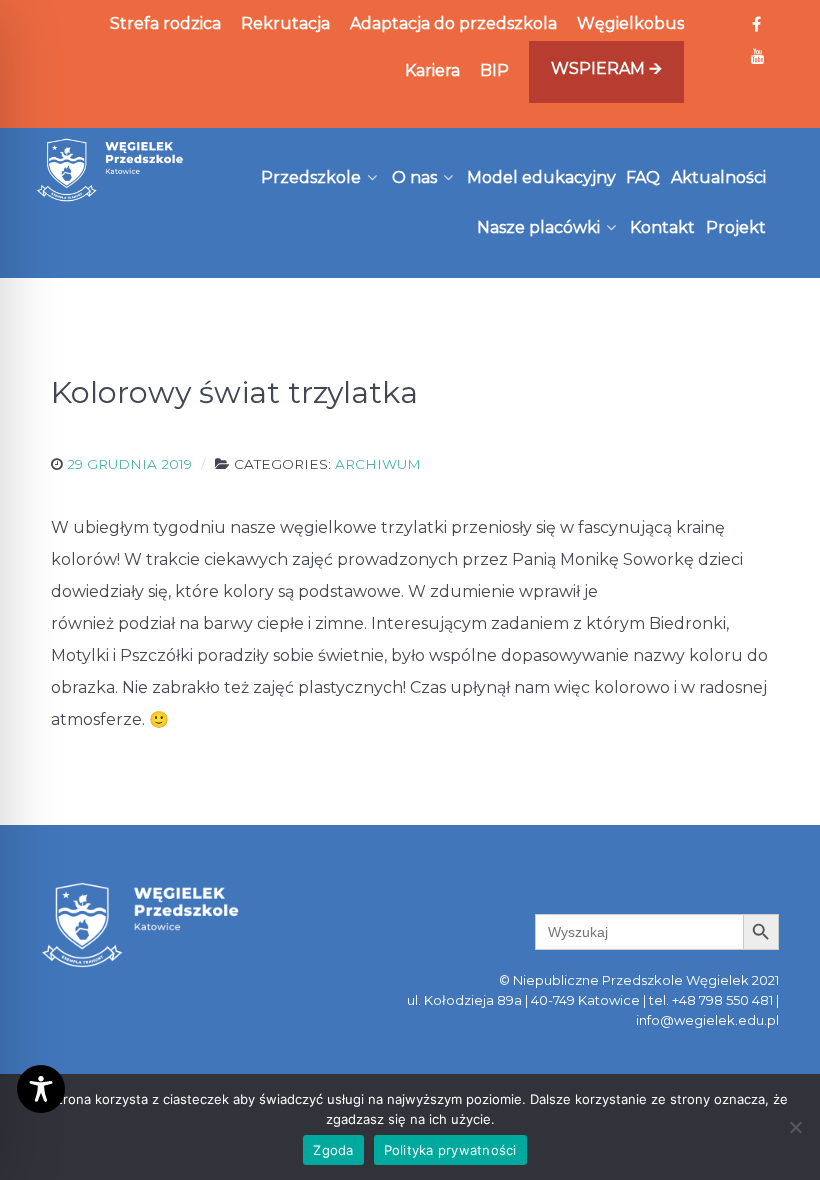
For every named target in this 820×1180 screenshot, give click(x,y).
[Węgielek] (110, 170)
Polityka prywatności (450, 1150)
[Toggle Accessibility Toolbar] (41, 1089)
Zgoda (333, 1150)
